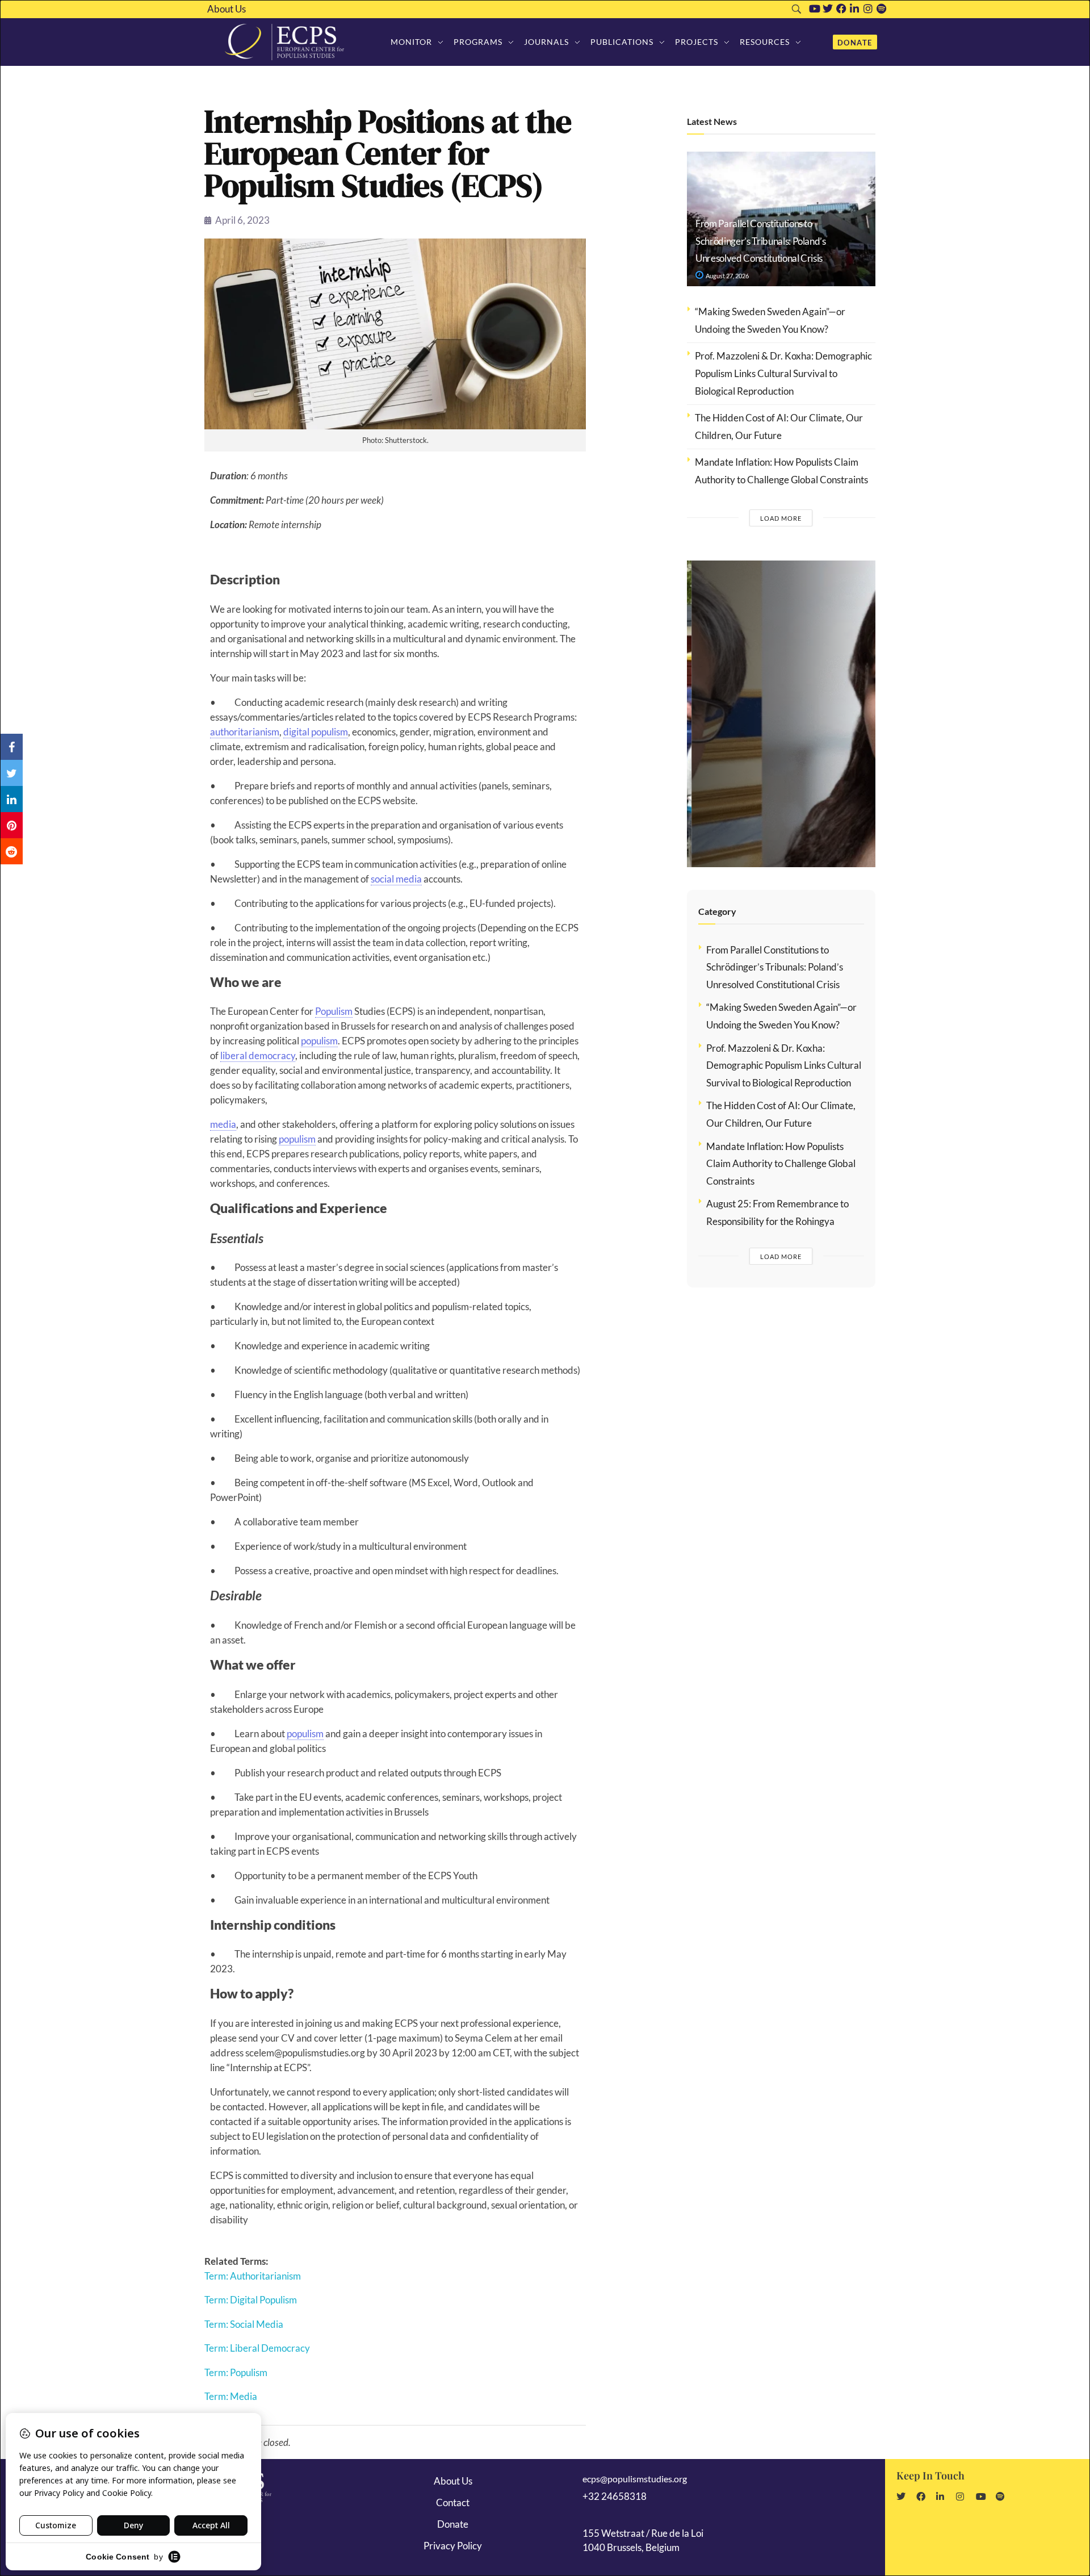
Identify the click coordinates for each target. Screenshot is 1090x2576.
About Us (227, 9)
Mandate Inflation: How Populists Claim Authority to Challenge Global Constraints (781, 1164)
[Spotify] (882, 9)
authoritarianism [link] (245, 732)
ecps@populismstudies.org (635, 2479)
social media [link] (396, 879)
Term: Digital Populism (251, 2300)
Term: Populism (236, 2372)
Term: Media (231, 2396)
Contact (453, 2502)
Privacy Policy (453, 2546)
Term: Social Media (244, 2324)
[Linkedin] (854, 9)
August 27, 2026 (727, 276)
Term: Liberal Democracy (257, 2348)
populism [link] (319, 1041)
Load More (781, 518)
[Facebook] (841, 9)
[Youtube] (815, 9)
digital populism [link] (316, 732)
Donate (453, 2524)
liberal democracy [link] (258, 1055)
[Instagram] (868, 9)
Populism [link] (334, 1011)
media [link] (223, 1124)
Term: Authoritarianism (253, 2276)
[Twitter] (828, 9)
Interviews (734, 612)
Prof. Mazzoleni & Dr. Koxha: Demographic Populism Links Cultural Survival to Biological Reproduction (783, 373)
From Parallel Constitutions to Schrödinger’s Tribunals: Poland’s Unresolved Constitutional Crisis (761, 241)
